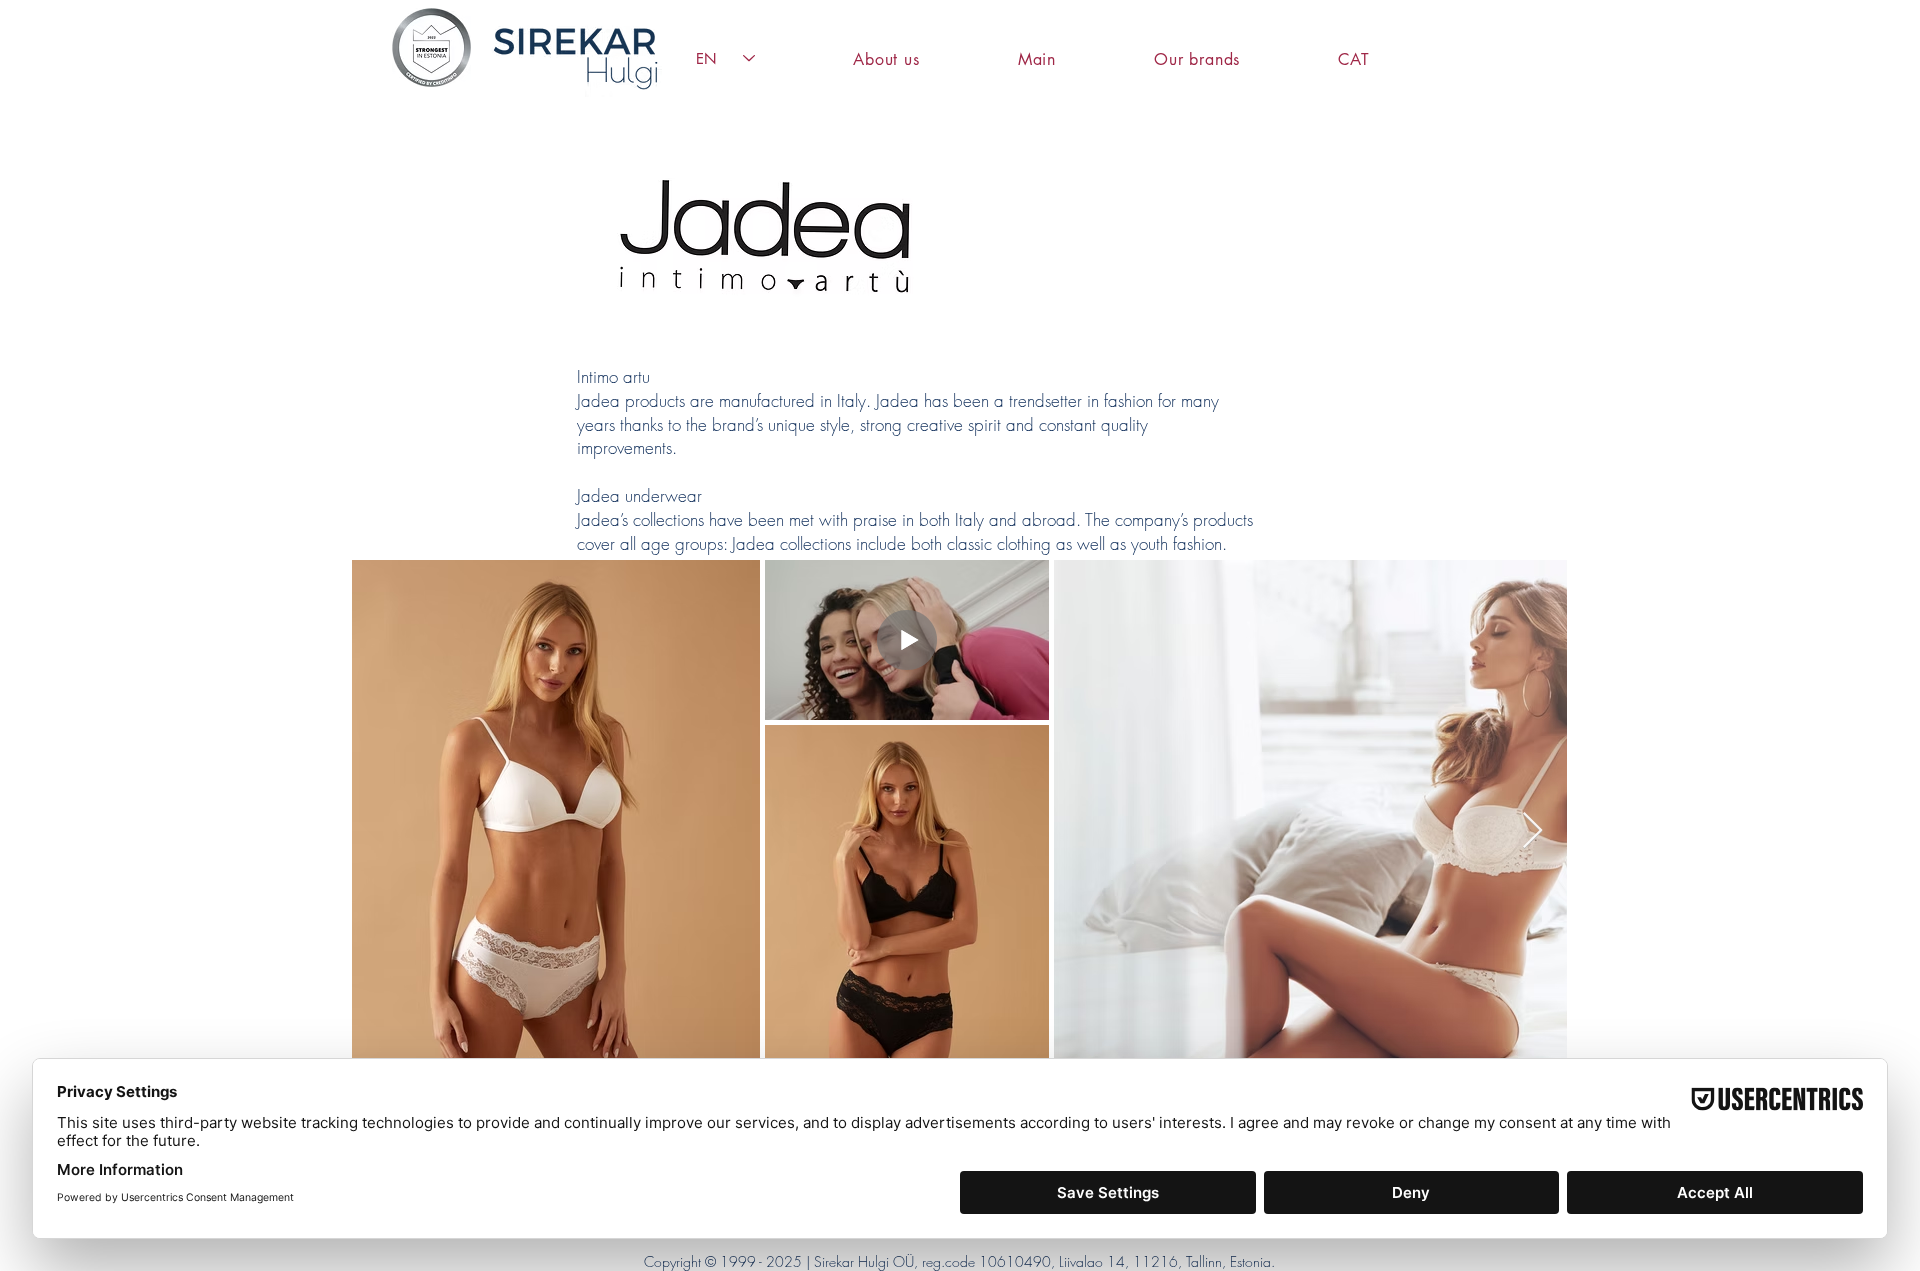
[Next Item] (1532, 831)
